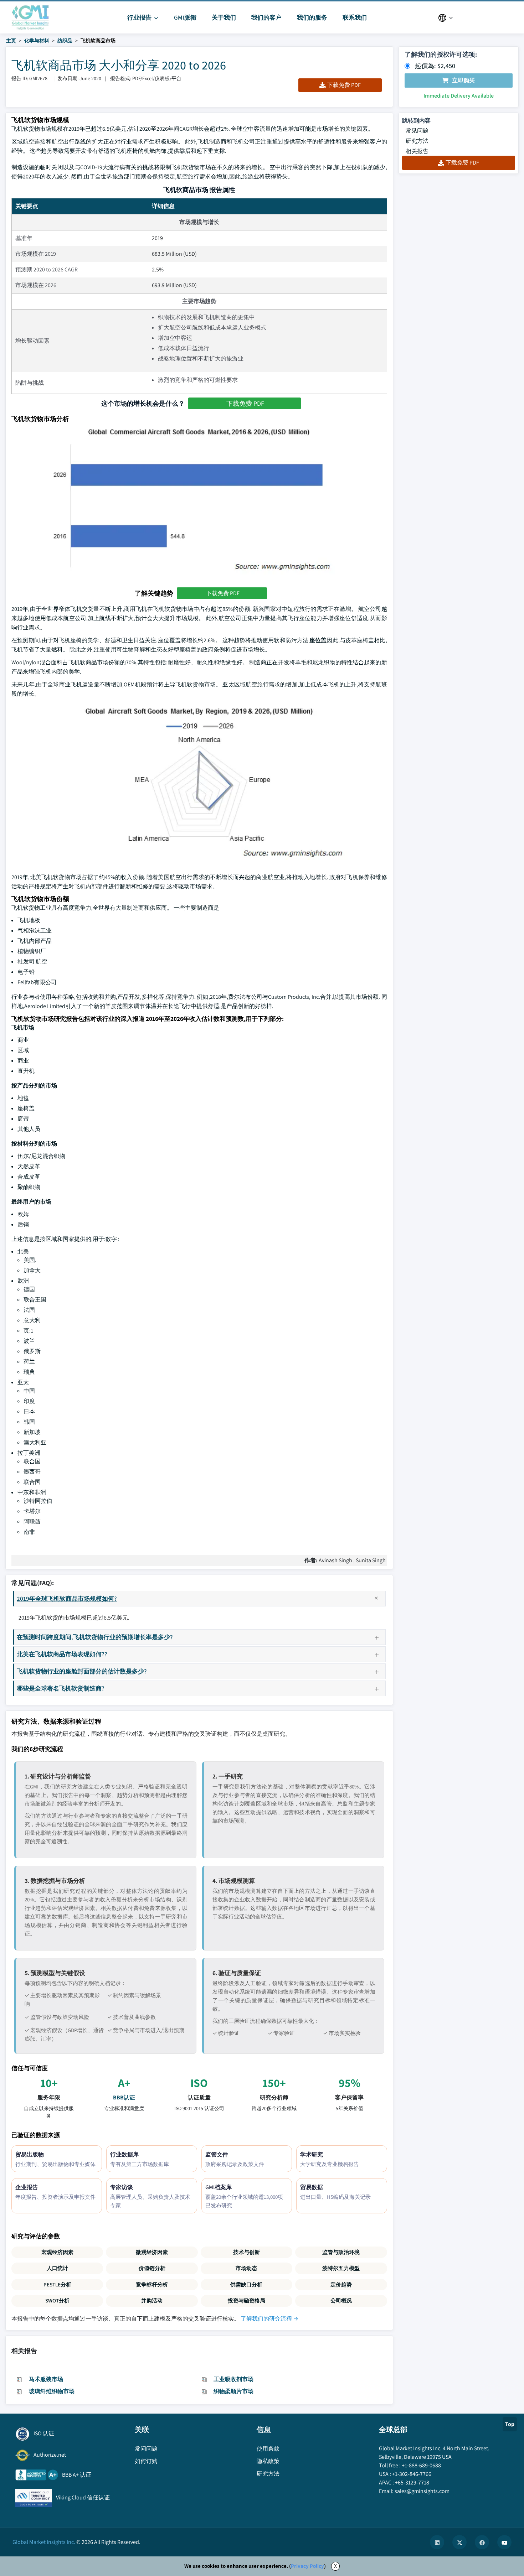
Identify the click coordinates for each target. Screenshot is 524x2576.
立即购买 (463, 80)
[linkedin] (437, 2542)
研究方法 (417, 141)
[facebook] (482, 2542)
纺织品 (65, 41)
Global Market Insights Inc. (44, 2542)
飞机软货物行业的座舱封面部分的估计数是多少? (82, 1671)
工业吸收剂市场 (233, 2379)
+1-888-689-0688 (421, 2465)
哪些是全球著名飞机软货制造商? (61, 1688)
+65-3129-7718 (412, 2482)
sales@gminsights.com (422, 2491)
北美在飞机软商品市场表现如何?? (62, 1654)
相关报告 (417, 151)
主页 (11, 41)
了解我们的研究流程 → (269, 2319)
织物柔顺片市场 (233, 2391)
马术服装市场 (46, 2379)
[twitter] (459, 2542)
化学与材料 (37, 41)
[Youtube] (504, 2542)
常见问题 (417, 131)
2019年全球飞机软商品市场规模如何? (67, 1598)
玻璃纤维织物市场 (52, 2391)
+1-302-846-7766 (412, 2474)
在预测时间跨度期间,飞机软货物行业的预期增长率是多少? (95, 1637)
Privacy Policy (307, 2566)
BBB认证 (124, 2097)
